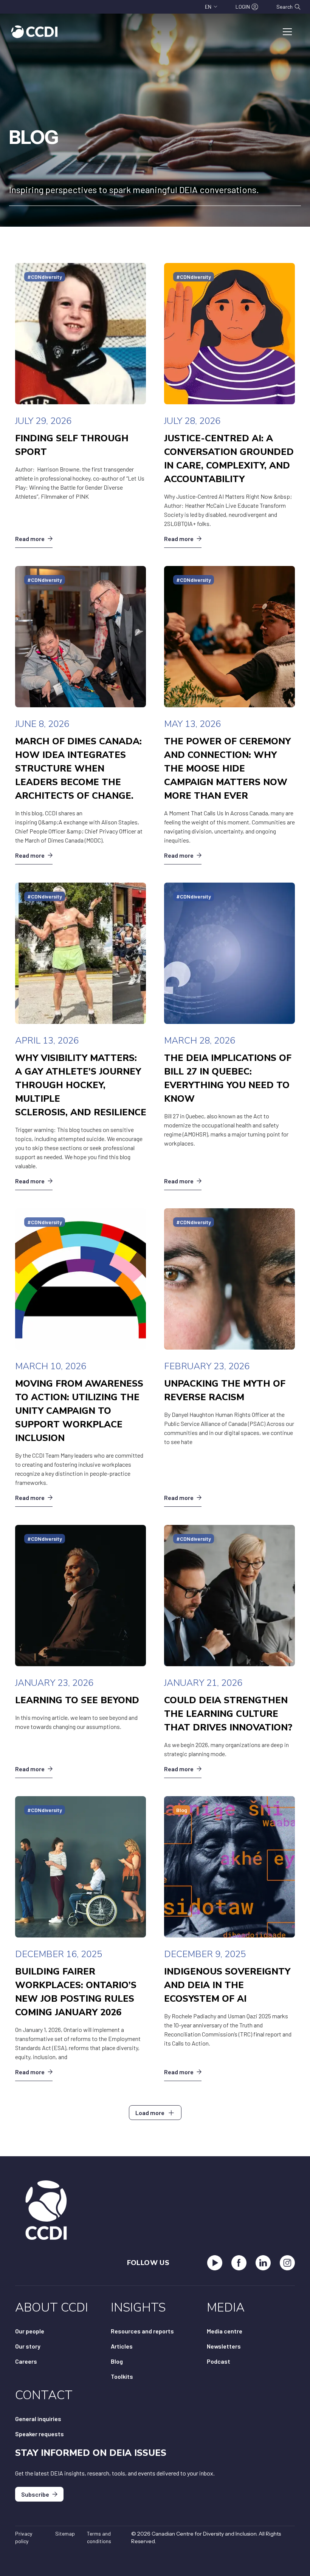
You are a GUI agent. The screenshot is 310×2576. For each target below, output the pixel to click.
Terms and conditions (99, 2537)
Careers (26, 2361)
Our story (28, 2346)
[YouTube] (215, 2263)
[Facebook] (239, 2263)
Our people (30, 2331)
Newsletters (224, 2346)
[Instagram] (287, 2263)
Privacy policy (24, 2537)
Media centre (225, 2331)
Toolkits (122, 2376)
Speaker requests (40, 2434)
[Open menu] (287, 32)
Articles (122, 2346)
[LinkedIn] (263, 2263)
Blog (117, 2361)
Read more (30, 539)
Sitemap (65, 2533)
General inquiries (38, 2419)
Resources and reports (142, 2331)
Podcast (219, 2361)
